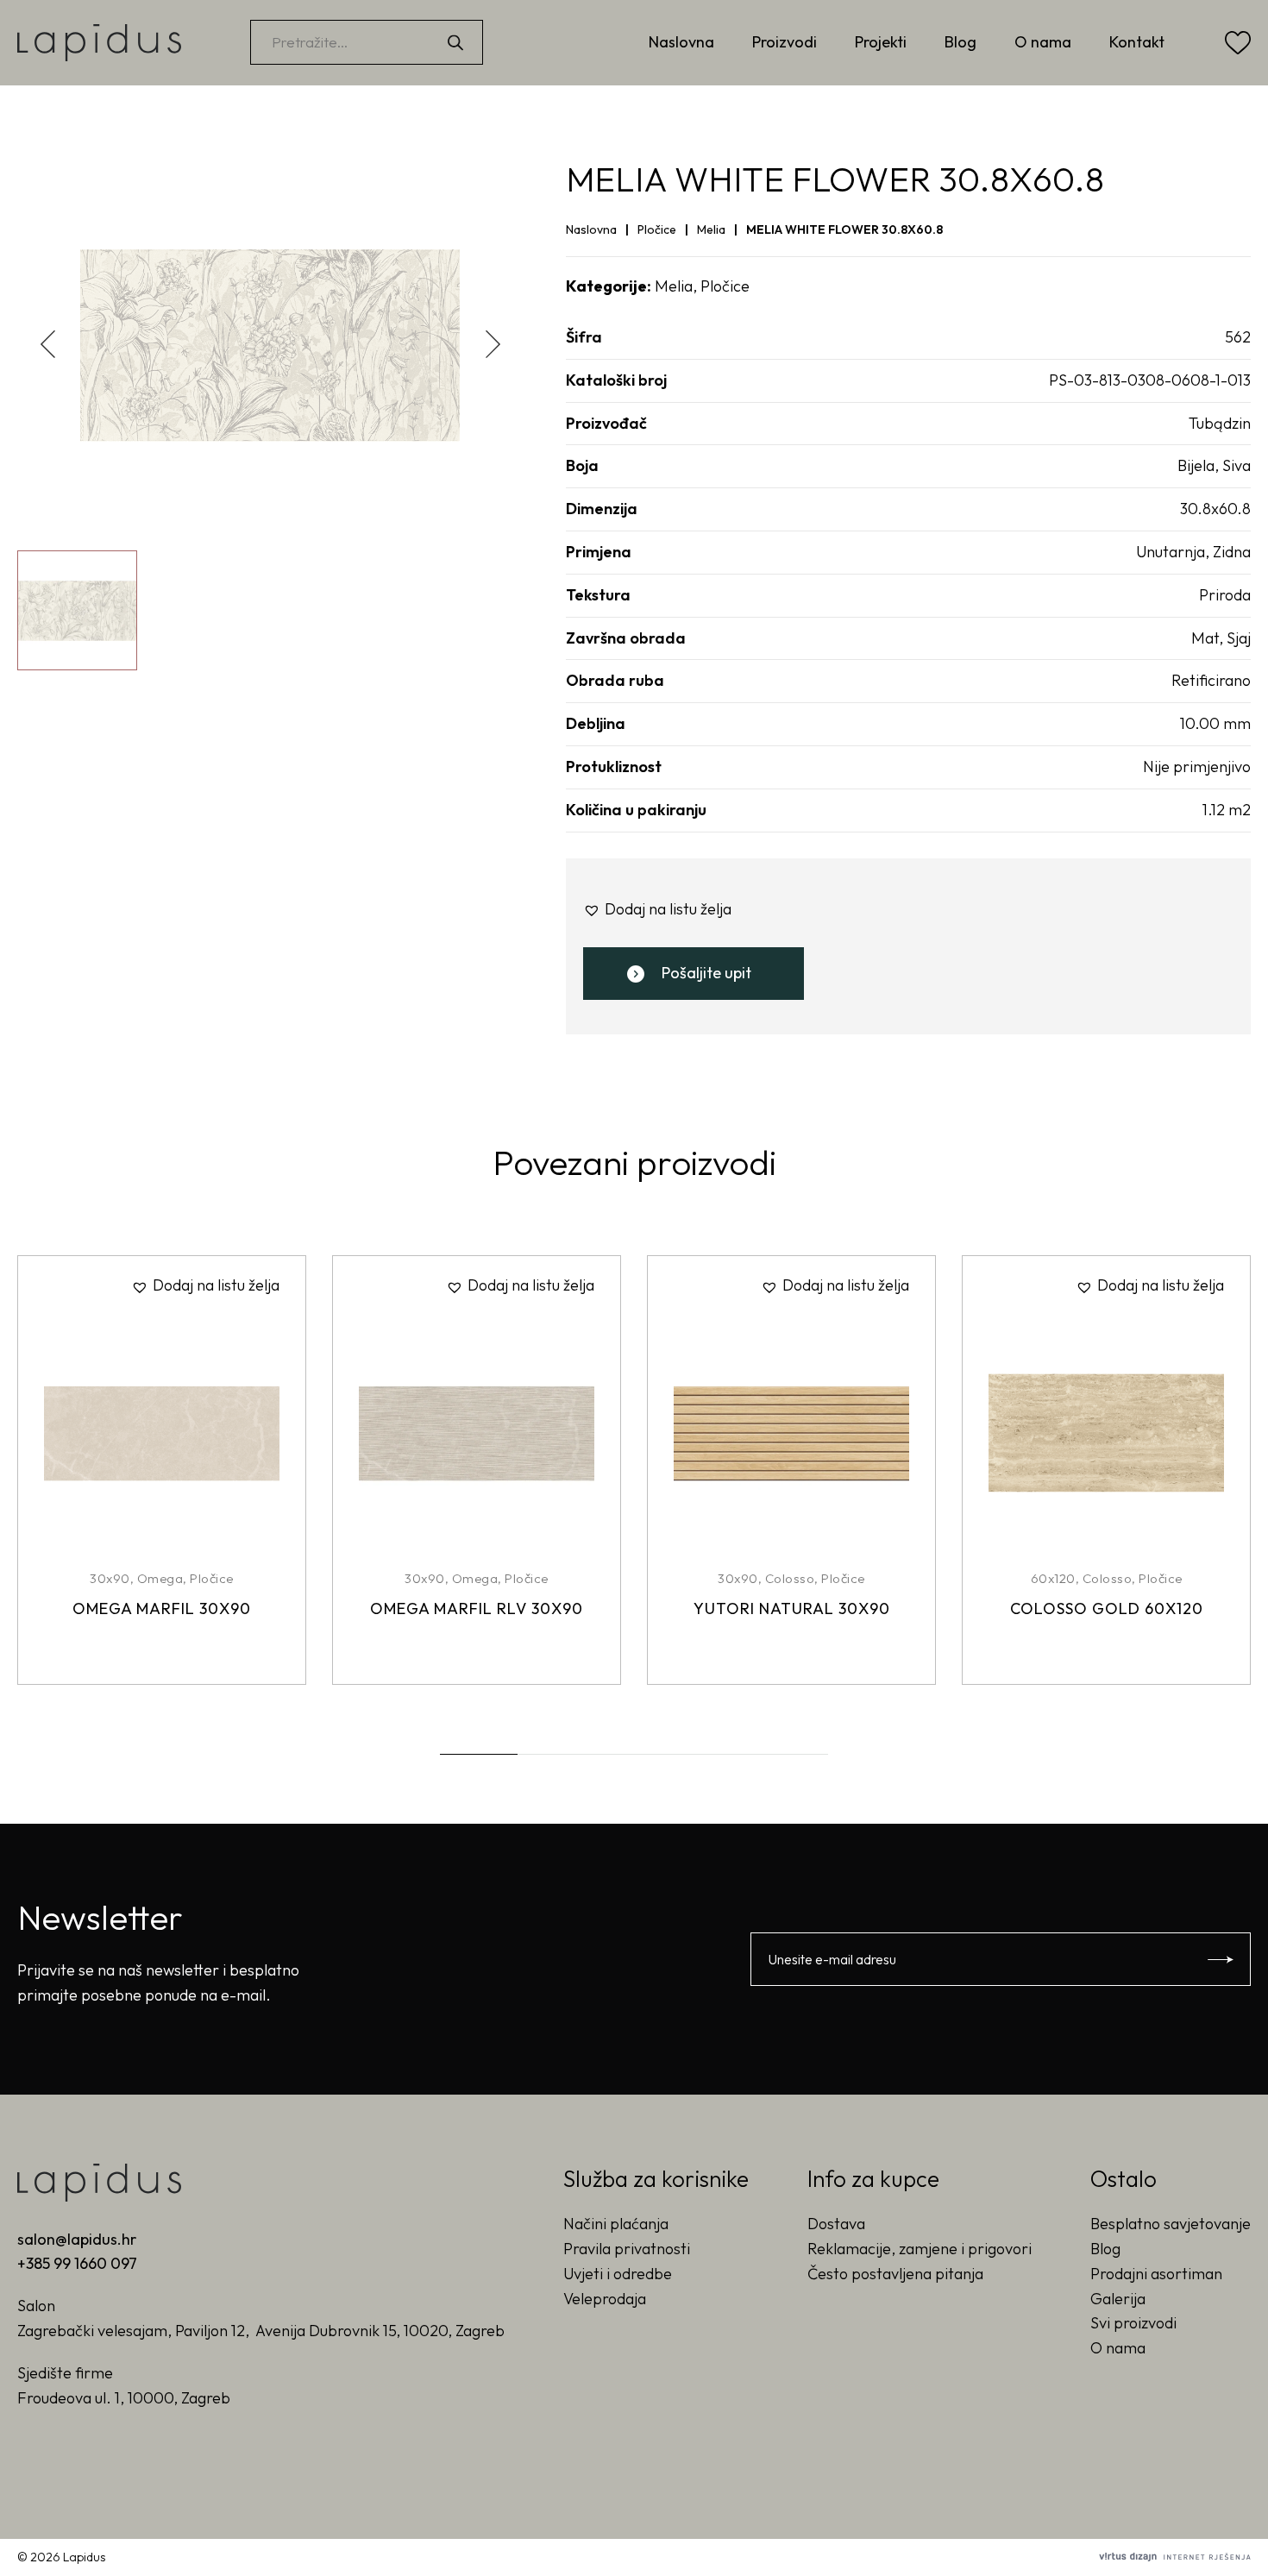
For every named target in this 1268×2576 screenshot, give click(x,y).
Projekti (881, 42)
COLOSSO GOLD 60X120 (1107, 1608)
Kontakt (1137, 42)
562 (1238, 337)
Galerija (1118, 2299)
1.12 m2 (1227, 810)
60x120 (1053, 1578)
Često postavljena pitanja (895, 2274)
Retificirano (1211, 680)
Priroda (1225, 595)
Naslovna (681, 42)
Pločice (657, 229)
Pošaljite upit (706, 973)
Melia (711, 229)
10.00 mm (1215, 723)
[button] (493, 344)
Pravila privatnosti (627, 2249)
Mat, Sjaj (1221, 638)
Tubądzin (1220, 423)
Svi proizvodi (1133, 2323)
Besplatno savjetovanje (1171, 2224)
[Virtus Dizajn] (1175, 2557)
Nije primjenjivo (1197, 767)
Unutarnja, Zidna (1193, 552)
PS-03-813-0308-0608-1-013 (1150, 380)
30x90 (110, 1578)
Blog (960, 42)
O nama (1043, 42)
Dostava (836, 2224)
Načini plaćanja (616, 2224)
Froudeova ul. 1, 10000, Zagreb (124, 2398)
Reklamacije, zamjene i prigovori (920, 2249)
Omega (160, 1578)
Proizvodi (785, 42)
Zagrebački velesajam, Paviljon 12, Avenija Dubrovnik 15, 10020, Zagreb (261, 2331)
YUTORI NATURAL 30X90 (792, 1608)
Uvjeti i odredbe (618, 2274)
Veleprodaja (605, 2299)
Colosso (790, 1578)
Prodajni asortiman (1156, 2274)
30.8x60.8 (1215, 509)
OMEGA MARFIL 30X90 (162, 1608)
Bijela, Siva (1214, 465)
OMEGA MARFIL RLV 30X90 (477, 1608)
